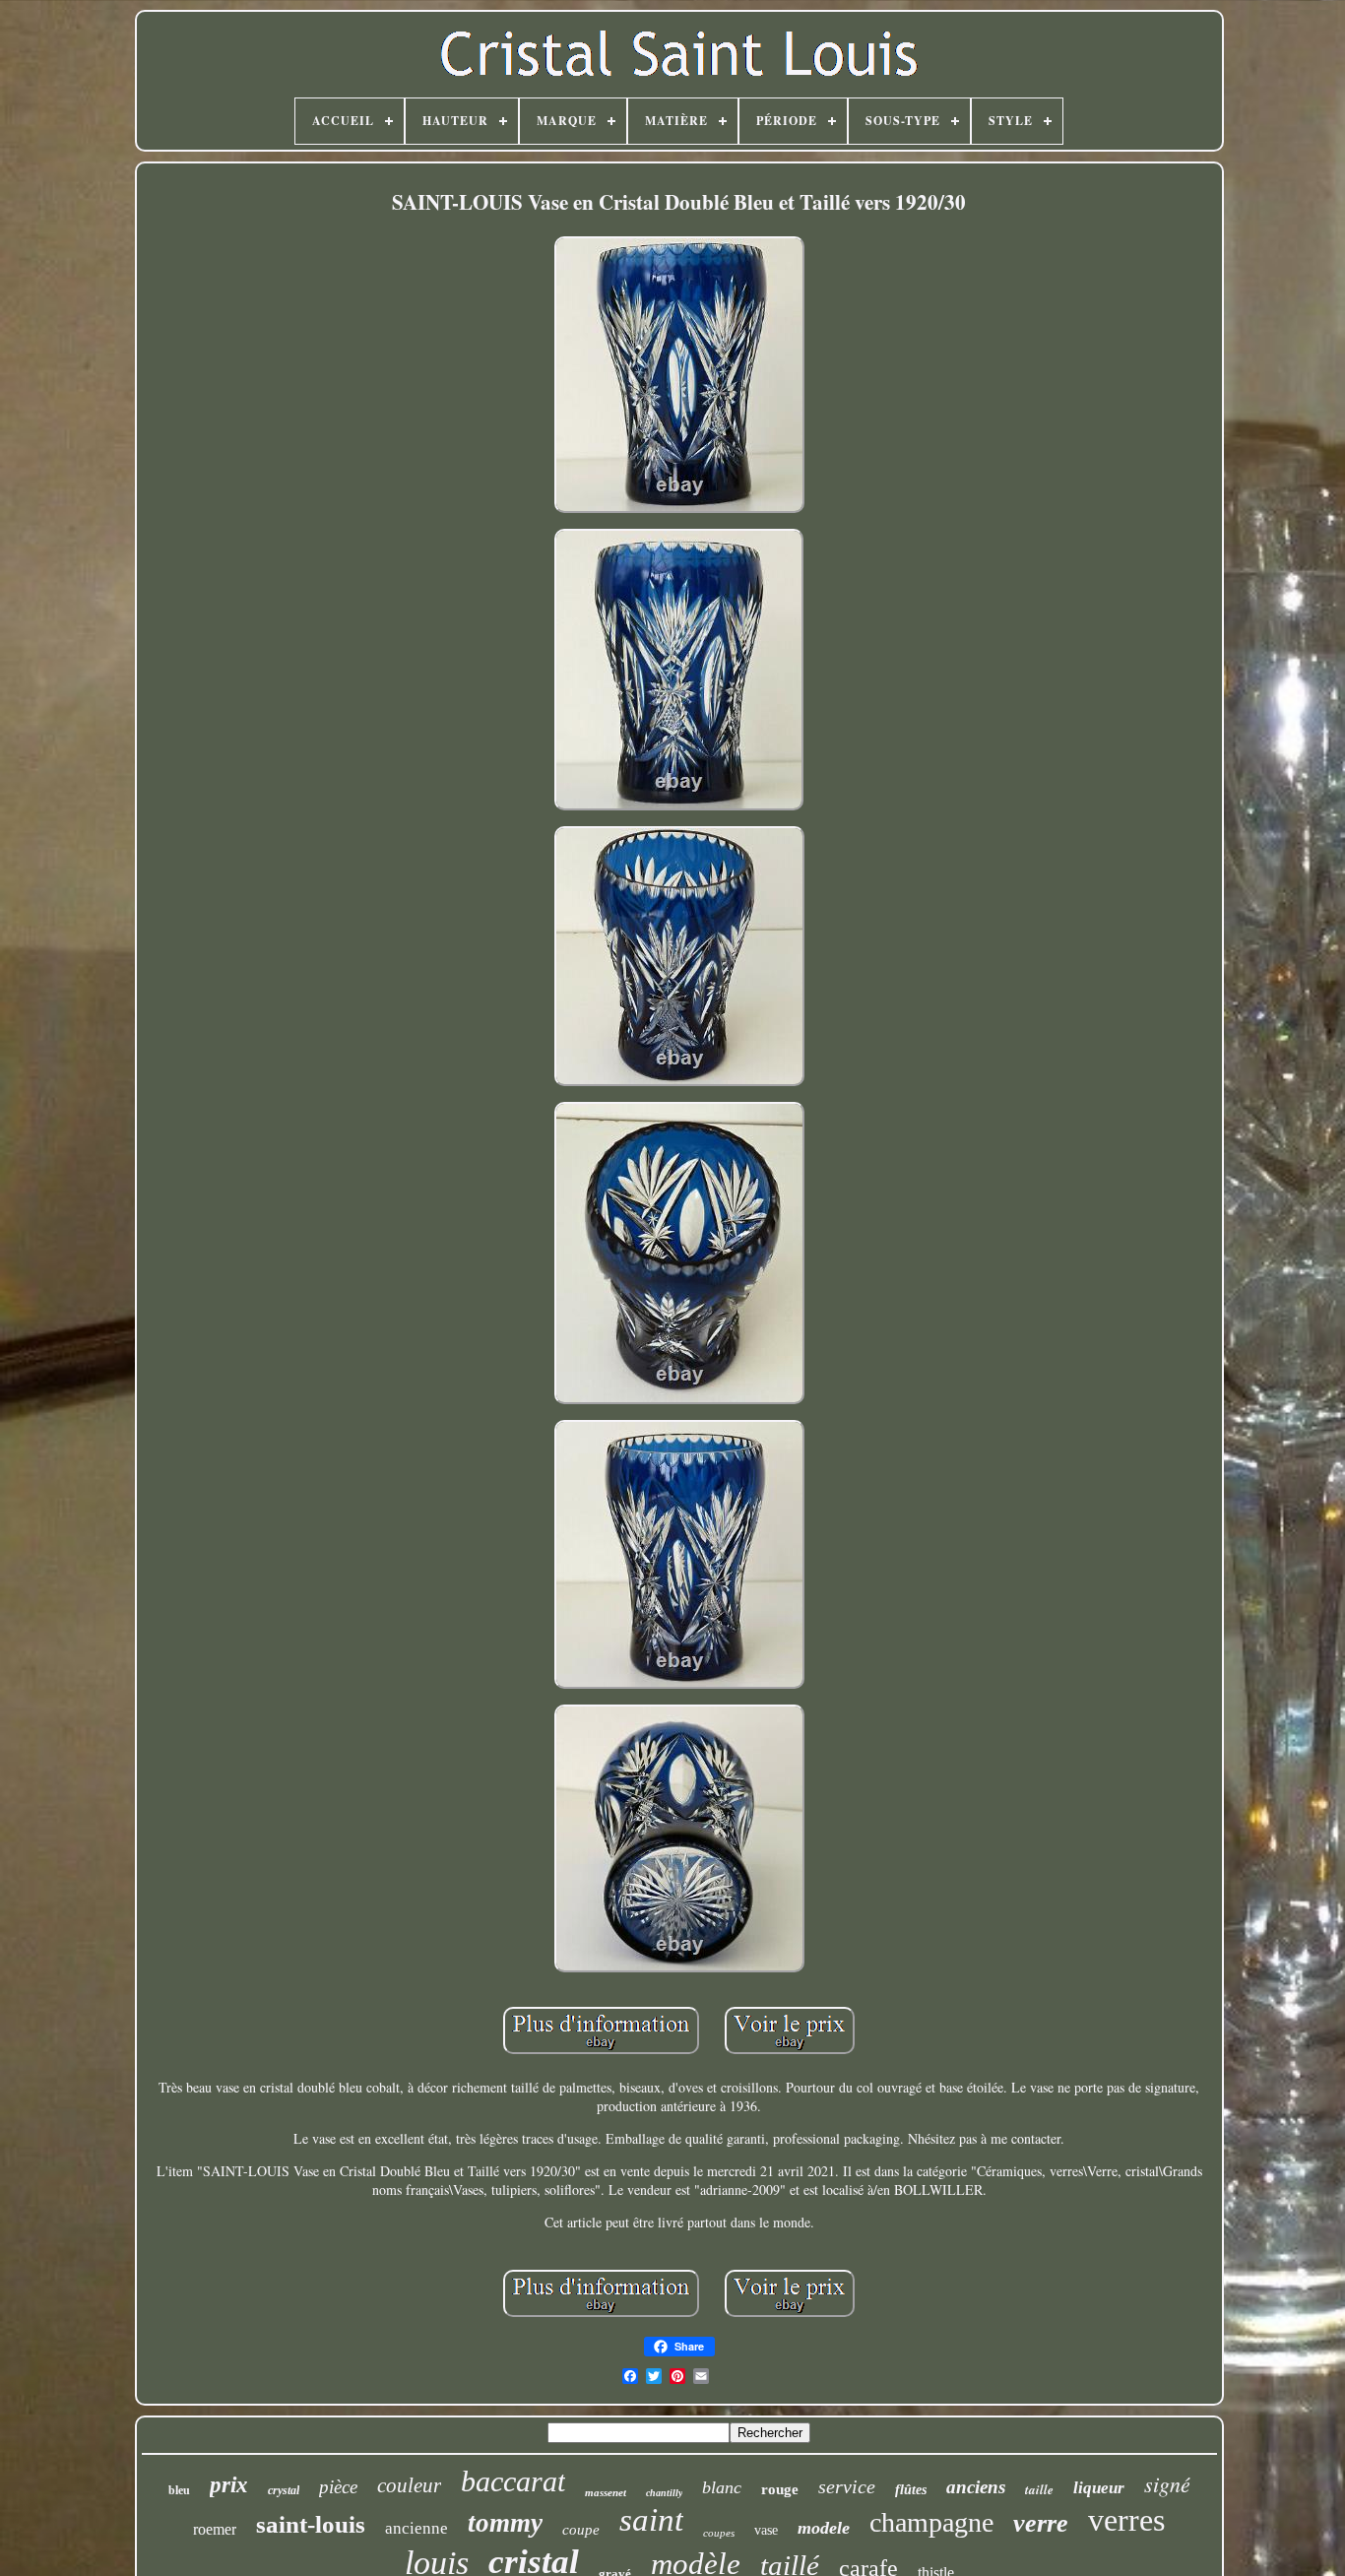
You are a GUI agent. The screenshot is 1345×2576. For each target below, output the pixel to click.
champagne (931, 2522)
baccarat (513, 2481)
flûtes (911, 2490)
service (847, 2486)
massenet (606, 2492)
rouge (780, 2489)
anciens (976, 2487)
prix (229, 2485)
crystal (284, 2490)
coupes (719, 2533)
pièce (338, 2487)
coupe (581, 2530)
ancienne (416, 2528)
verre (1041, 2523)
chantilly (664, 2493)
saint (651, 2520)
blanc (722, 2487)
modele (824, 2528)
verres (1126, 2520)
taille (1039, 2489)
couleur (409, 2485)
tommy (505, 2523)
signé (1167, 2483)
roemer (215, 2529)
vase (766, 2530)
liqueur (1099, 2488)
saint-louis (311, 2524)
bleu (179, 2490)
